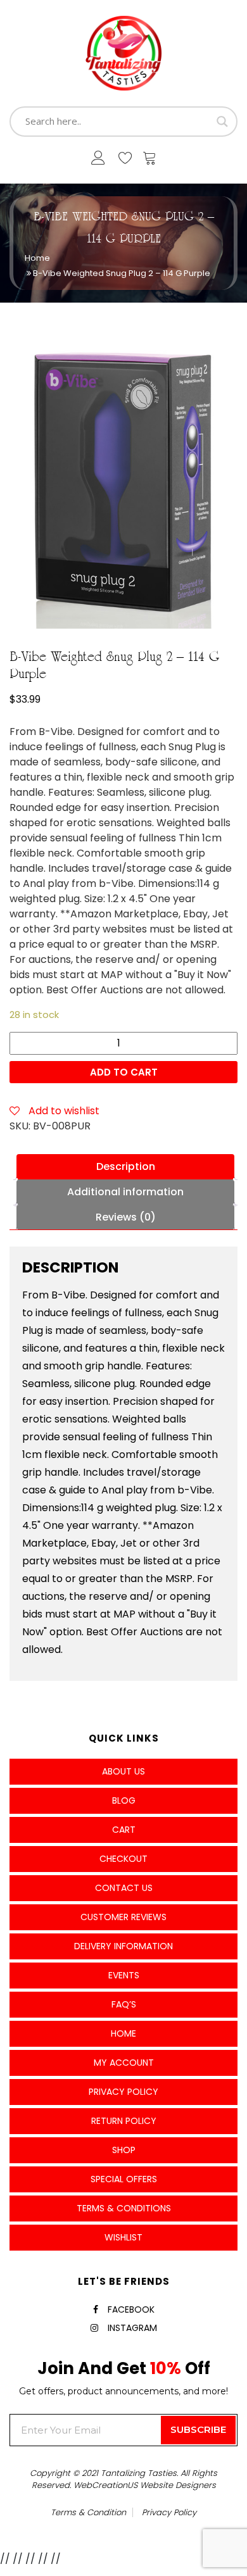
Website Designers (178, 2485)
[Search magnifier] (222, 122)
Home (37, 258)
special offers (124, 2179)
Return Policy (124, 2121)
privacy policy (169, 2512)
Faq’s (124, 2004)
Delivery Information (123, 1946)
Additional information (125, 1192)
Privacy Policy (123, 2092)
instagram (132, 2328)
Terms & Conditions (124, 2208)
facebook (131, 2309)
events (124, 1975)
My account (124, 2063)
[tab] (125, 1167)
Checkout (123, 1859)
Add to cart (124, 1072)
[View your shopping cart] (149, 161)
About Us (123, 1771)
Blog (124, 1800)
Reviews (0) (126, 1217)
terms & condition (88, 2512)
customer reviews (123, 1917)
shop (124, 2150)
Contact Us (124, 1888)
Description (126, 1166)
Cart (124, 1830)
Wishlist (123, 2237)
